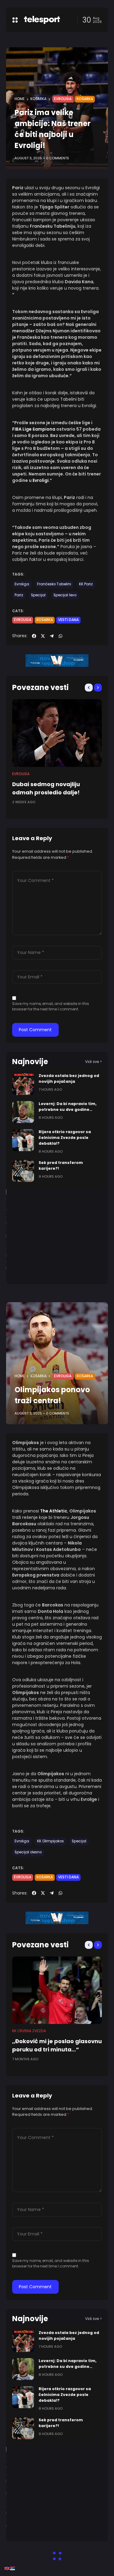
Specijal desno (28, 1852)
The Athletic (54, 1511)
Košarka (38, 99)
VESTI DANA (68, 620)
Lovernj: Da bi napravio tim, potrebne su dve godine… (68, 2364)
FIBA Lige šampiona (34, 429)
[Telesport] (42, 20)
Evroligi (41, 480)
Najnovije (30, 1062)
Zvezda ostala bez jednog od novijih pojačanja (69, 2336)
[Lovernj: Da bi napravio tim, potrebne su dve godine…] (23, 1112)
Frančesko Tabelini (54, 584)
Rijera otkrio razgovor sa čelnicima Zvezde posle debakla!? (65, 1138)
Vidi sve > (93, 1062)
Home (20, 99)
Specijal (38, 595)
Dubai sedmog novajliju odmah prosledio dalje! (46, 788)
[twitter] (43, 636)
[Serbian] (13, 2568)
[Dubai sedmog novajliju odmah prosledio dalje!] (57, 733)
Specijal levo (65, 595)
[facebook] (34, 636)
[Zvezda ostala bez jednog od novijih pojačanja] (23, 1084)
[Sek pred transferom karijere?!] (23, 1171)
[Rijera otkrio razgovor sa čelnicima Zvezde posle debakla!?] (23, 1140)
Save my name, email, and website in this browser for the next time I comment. (51, 1006)
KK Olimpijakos (50, 1841)
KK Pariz (86, 584)
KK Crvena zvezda (29, 2031)
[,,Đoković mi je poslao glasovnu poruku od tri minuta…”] (57, 1990)
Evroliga (63, 99)
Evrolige (90, 1799)
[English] (7, 2568)
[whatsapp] (60, 636)
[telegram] (52, 636)
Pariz (19, 595)
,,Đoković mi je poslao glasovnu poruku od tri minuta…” (57, 2045)
